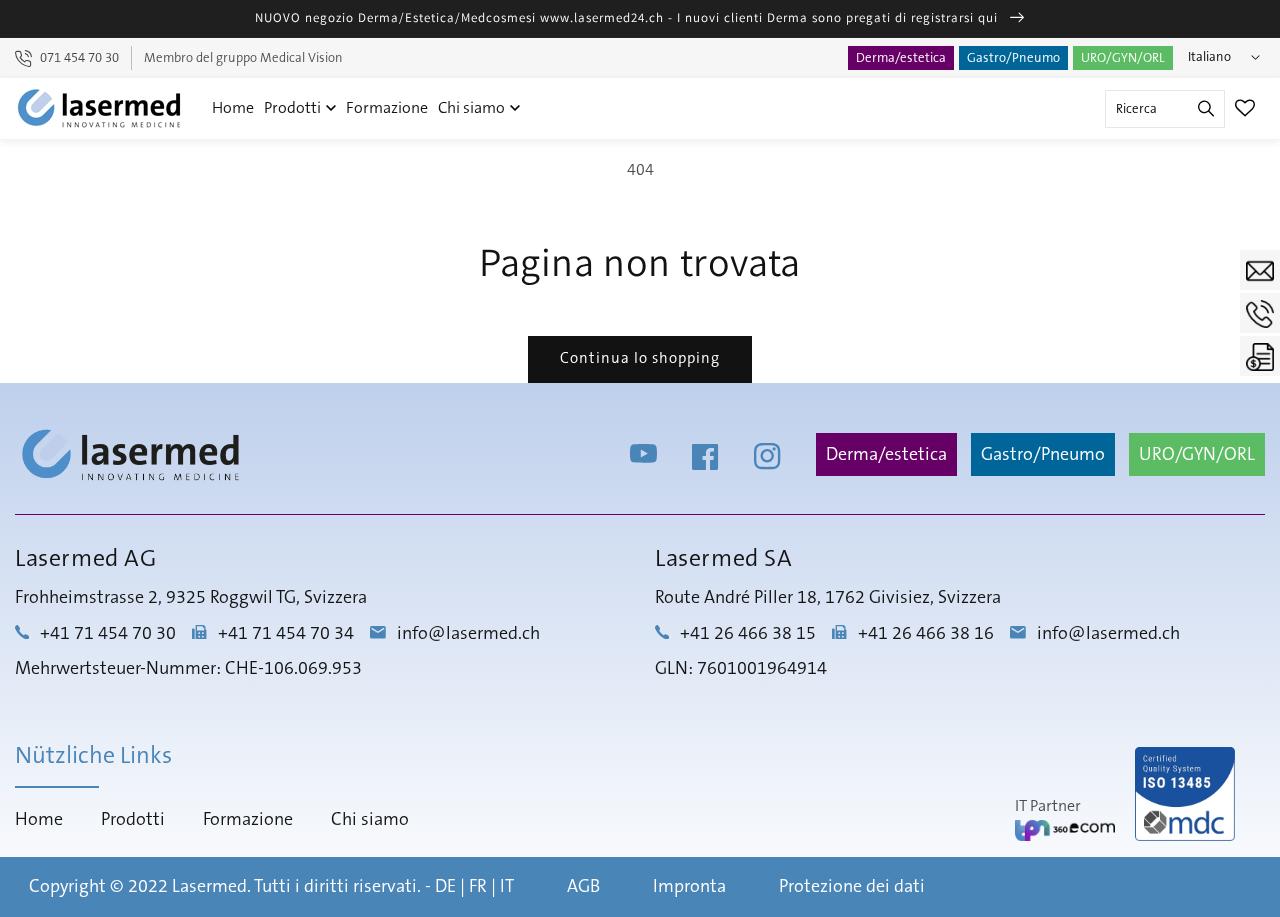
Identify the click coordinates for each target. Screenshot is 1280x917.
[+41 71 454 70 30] (1260, 313)
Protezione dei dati (852, 887)
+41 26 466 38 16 (926, 634)
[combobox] (1165, 109)
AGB (583, 887)
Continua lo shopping (640, 358)
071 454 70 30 (79, 58)
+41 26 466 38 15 (748, 634)
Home (233, 108)
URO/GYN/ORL (1123, 58)
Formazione (387, 108)
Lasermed (209, 887)
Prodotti (294, 108)
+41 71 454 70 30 (108, 634)
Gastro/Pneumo (1013, 58)
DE (445, 887)
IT (507, 887)
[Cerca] (1206, 109)
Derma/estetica (901, 58)
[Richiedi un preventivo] (1260, 356)
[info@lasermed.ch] (1260, 270)
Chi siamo (473, 108)
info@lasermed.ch (468, 634)
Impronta (689, 887)
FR (478, 887)
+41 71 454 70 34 (286, 634)
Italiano (1209, 57)
